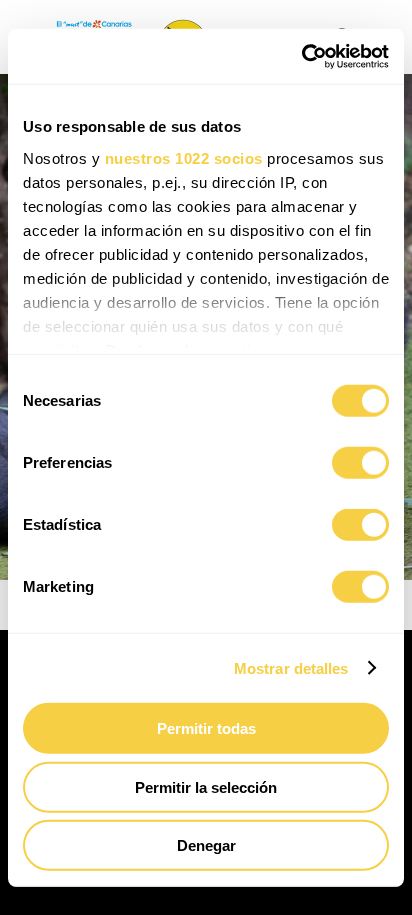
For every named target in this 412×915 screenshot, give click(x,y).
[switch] (360, 463)
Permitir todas (206, 728)
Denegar (206, 845)
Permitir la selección (206, 786)
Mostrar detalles (291, 667)
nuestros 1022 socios (184, 157)
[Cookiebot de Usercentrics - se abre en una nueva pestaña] (301, 56)
